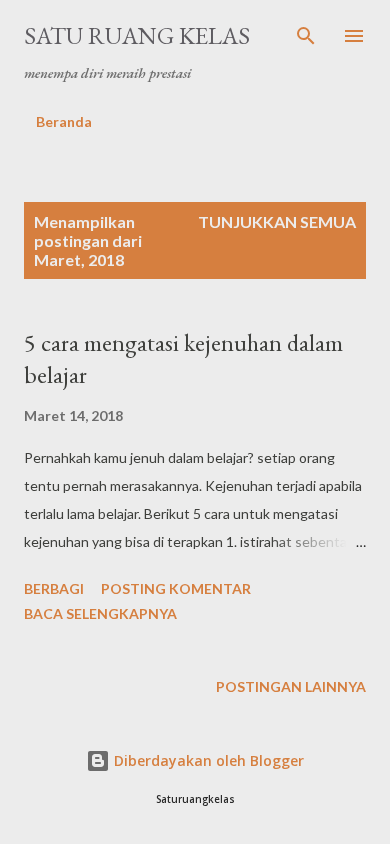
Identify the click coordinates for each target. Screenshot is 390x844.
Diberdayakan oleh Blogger (207, 760)
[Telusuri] (306, 36)
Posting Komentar (176, 588)
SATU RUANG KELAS (137, 35)
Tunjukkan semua (277, 221)
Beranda (64, 121)
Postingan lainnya (291, 686)
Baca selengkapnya (100, 613)
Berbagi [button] (54, 588)
